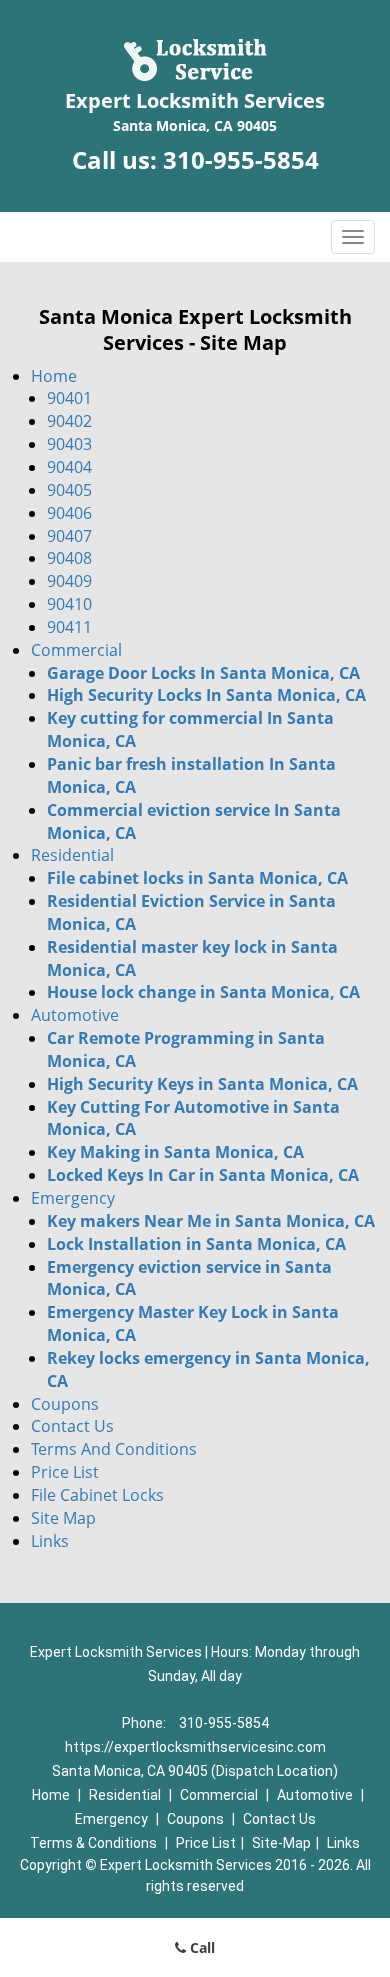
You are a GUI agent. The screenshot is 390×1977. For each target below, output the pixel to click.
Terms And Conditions (114, 1449)
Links (50, 1541)
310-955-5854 (241, 159)
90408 (69, 558)
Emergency (73, 1198)
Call (200, 1947)
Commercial (76, 650)
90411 (69, 627)
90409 (69, 581)
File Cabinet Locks (97, 1495)
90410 (69, 604)
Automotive (75, 1015)
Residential (72, 855)
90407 (69, 536)
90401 (69, 398)
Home (54, 376)
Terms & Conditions (93, 1843)
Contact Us (72, 1426)
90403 (69, 444)
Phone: (145, 1723)
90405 (69, 490)
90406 (69, 513)
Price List (65, 1472)
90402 (69, 421)
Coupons (65, 1404)
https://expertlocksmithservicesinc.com (195, 1747)
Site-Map (281, 1843)
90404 (69, 467)
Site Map (63, 1518)
